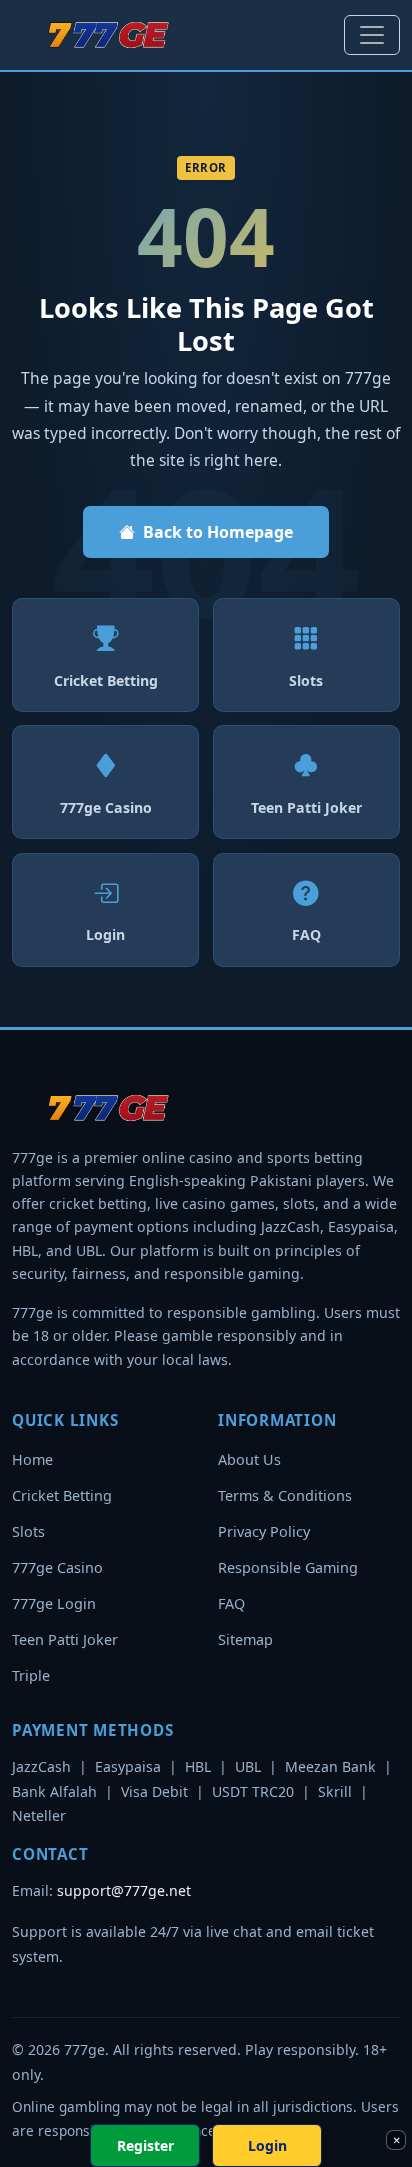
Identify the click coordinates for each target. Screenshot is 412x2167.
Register (145, 2145)
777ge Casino (57, 1567)
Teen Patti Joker (65, 1639)
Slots (28, 1531)
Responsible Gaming (288, 1567)
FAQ (231, 1603)
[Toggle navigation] (372, 35)
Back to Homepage (218, 532)
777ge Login (54, 1603)
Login (267, 2145)
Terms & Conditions (285, 1495)
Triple (31, 1675)
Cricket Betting (62, 1495)
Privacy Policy (264, 1531)
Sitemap (245, 1639)
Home (32, 1459)
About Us (249, 1459)
